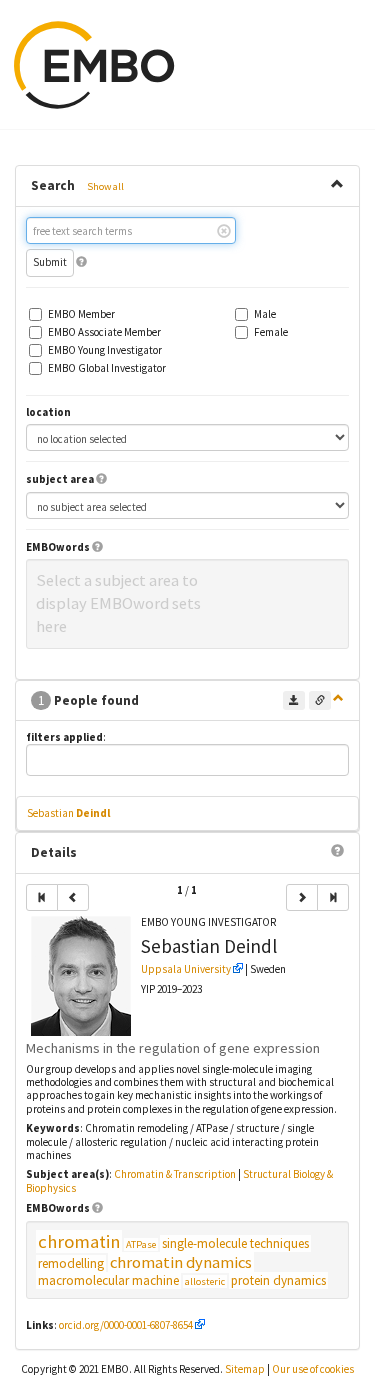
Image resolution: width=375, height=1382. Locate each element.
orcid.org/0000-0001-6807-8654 (126, 1325)
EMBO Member (81, 314)
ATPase (141, 1244)
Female (271, 332)
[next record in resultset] (302, 897)
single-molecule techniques (235, 1243)
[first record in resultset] (42, 897)
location (48, 412)
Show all (105, 186)
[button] (81, 262)
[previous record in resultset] (73, 897)
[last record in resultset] (333, 897)
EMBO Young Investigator (105, 350)
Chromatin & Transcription (175, 1174)
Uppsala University (186, 969)
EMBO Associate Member (104, 332)
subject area (60, 479)
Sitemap (245, 1369)
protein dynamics (278, 1280)
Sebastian (68, 813)
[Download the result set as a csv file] (294, 700)
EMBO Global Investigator (107, 368)
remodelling (71, 1263)
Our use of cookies (313, 1369)
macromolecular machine (108, 1280)
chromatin (79, 1241)
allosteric (205, 1281)
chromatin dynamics (181, 1262)
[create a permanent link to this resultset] (320, 700)
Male (265, 314)
